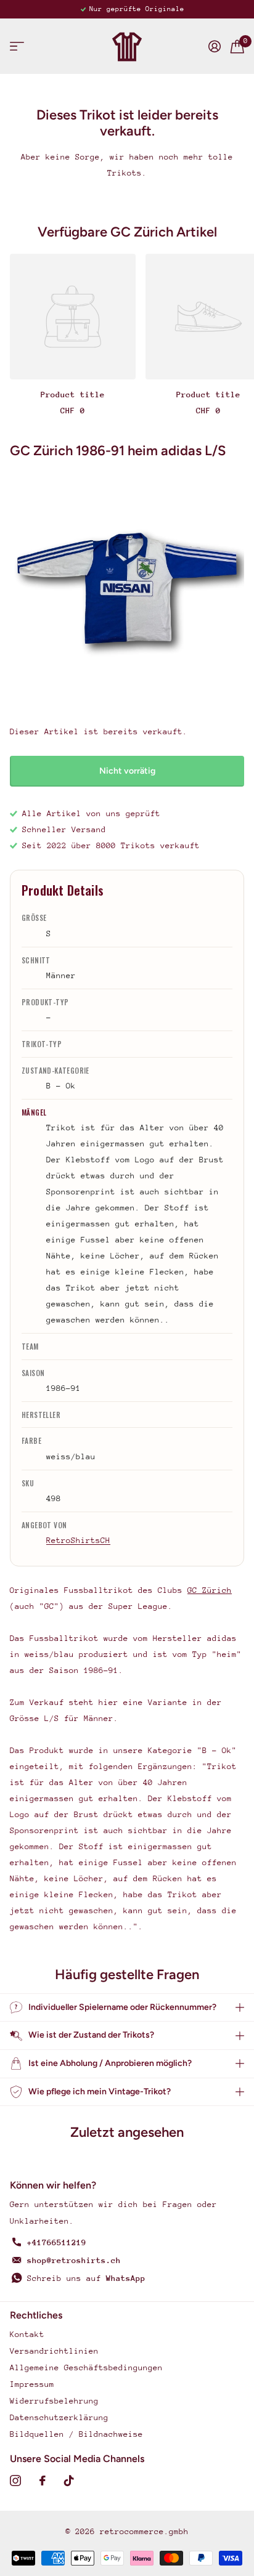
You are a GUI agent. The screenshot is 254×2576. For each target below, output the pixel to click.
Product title (73, 395)
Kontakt (27, 2334)
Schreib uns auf (86, 2278)
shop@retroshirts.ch (74, 2260)
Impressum (32, 2384)
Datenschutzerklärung (59, 2417)
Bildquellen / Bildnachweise (76, 2434)
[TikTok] (69, 2481)
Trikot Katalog (17, 47)
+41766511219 (57, 2242)
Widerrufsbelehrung (54, 2401)
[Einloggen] (215, 46)
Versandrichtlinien (54, 2351)
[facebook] (43, 2481)
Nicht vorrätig (127, 771)
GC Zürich (210, 1590)
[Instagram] (15, 2481)
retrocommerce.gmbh (144, 2531)
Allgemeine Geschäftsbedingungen (86, 2367)
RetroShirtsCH (78, 1540)
